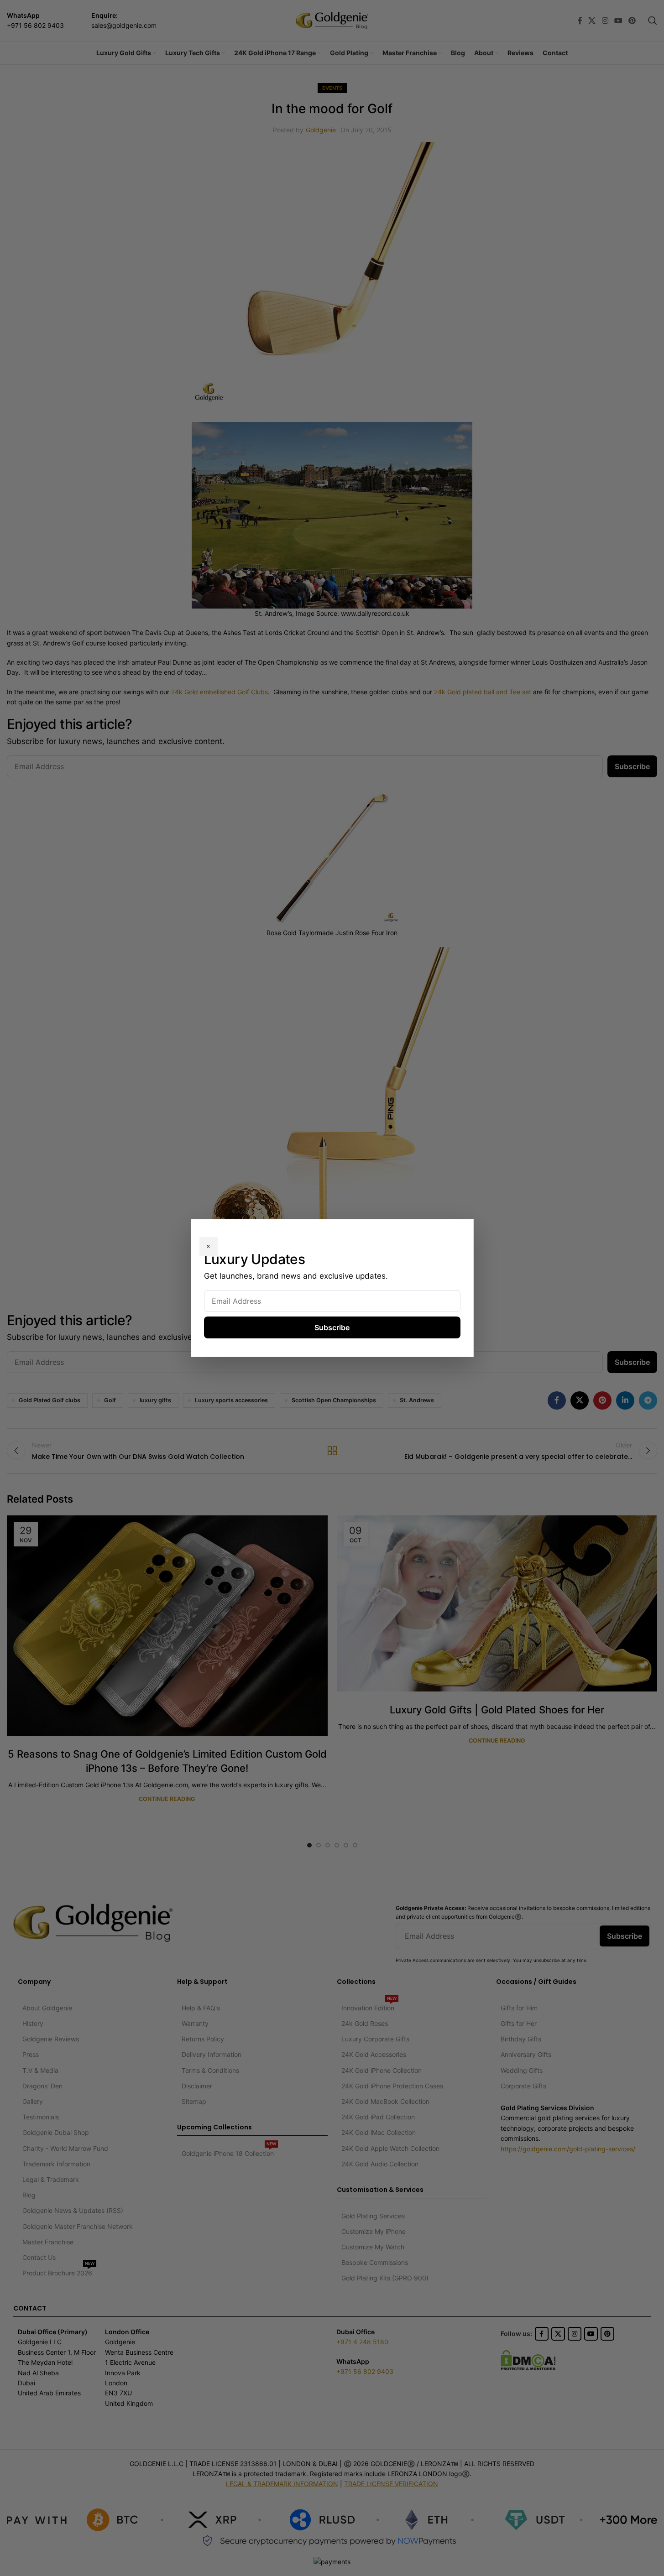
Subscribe (332, 1327)
